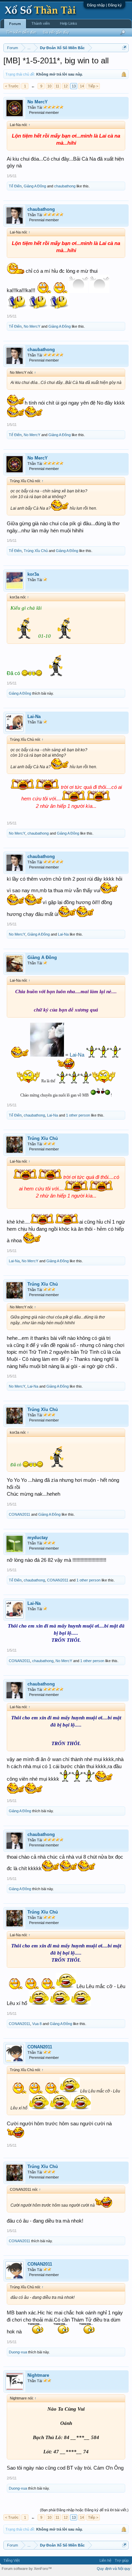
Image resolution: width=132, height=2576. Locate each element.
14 (82, 86)
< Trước (12, 86)
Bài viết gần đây (56, 32)
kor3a (33, 574)
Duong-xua (18, 2352)
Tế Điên (15, 186)
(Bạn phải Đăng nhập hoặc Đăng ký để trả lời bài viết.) (84, 2510)
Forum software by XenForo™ (27, 2569)
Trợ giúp (122, 2560)
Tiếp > (93, 86)
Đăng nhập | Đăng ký (104, 5)
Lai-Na (34, 717)
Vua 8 (37, 2024)
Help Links (69, 23)
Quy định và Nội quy (114, 2569)
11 (57, 86)
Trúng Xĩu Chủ (36, 551)
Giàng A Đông (35, 186)
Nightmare (38, 2375)
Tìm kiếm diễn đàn (21, 32)
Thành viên (41, 23)
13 (74, 86)
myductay (38, 1538)
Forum (15, 24)
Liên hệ (105, 2560)
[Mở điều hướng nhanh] (124, 48)
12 (66, 86)
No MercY (38, 102)
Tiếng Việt (12, 2560)
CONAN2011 (19, 1514)
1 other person (78, 1115)
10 (49, 86)
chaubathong (65, 186)
